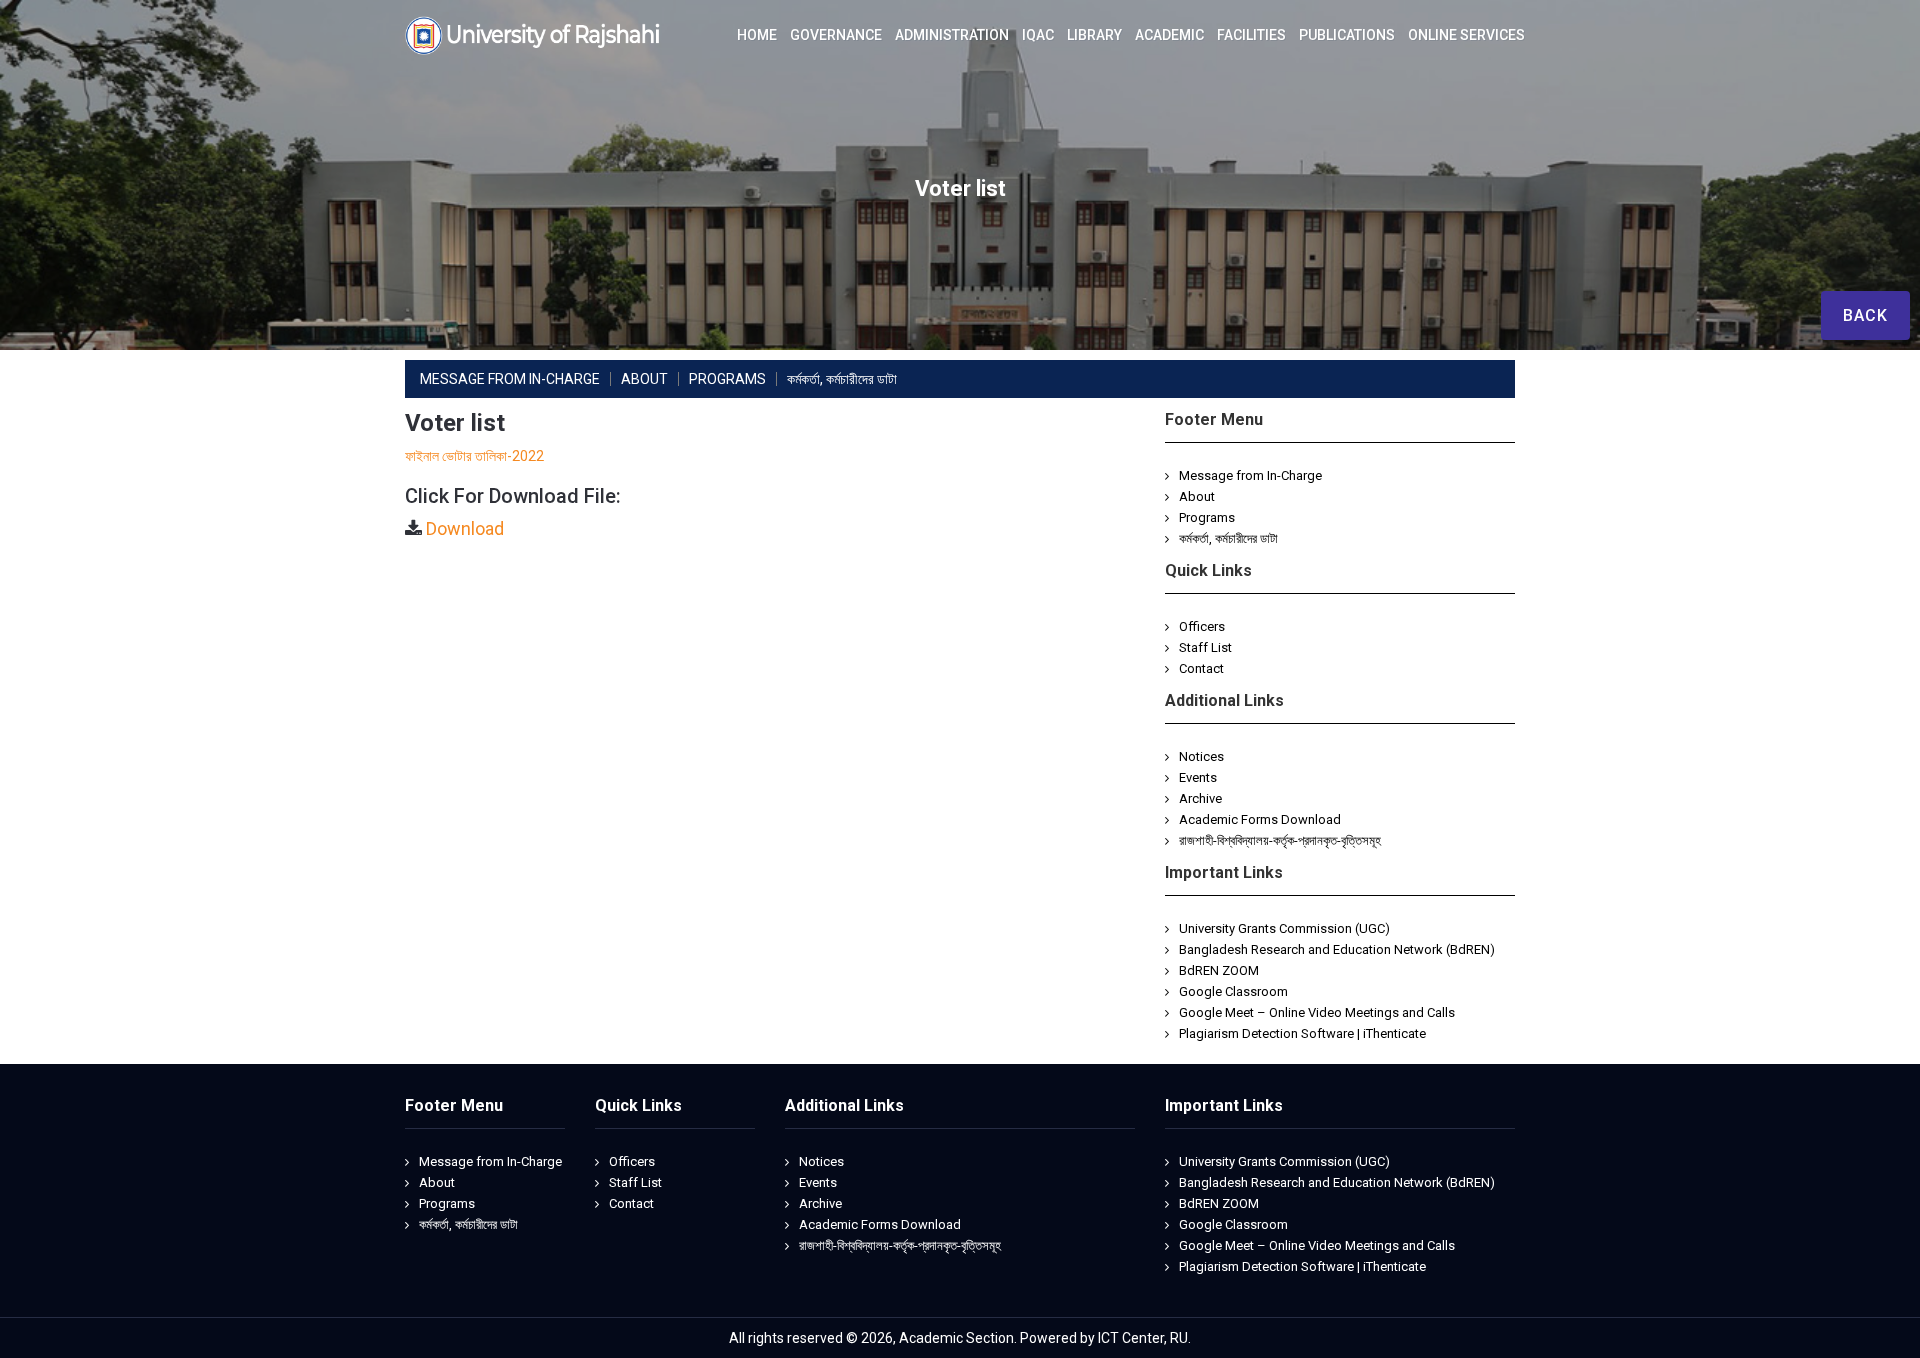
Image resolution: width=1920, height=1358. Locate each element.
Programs (1207, 517)
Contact (1201, 668)
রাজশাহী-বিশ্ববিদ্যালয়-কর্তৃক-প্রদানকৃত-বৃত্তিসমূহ (1280, 840)
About (1197, 496)
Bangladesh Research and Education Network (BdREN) (1337, 949)
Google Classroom (1233, 991)
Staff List (1205, 647)
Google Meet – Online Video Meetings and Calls (1317, 1012)
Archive (1200, 798)
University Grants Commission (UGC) (1284, 928)
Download (465, 528)
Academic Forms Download (1260, 819)
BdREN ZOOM (1219, 970)
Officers (1202, 626)
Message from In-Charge (1250, 475)
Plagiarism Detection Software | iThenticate (1302, 1033)
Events (1198, 777)
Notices (1201, 756)
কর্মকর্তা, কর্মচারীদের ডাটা (1228, 538)
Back (1865, 315)
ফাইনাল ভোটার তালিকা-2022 (474, 456)
